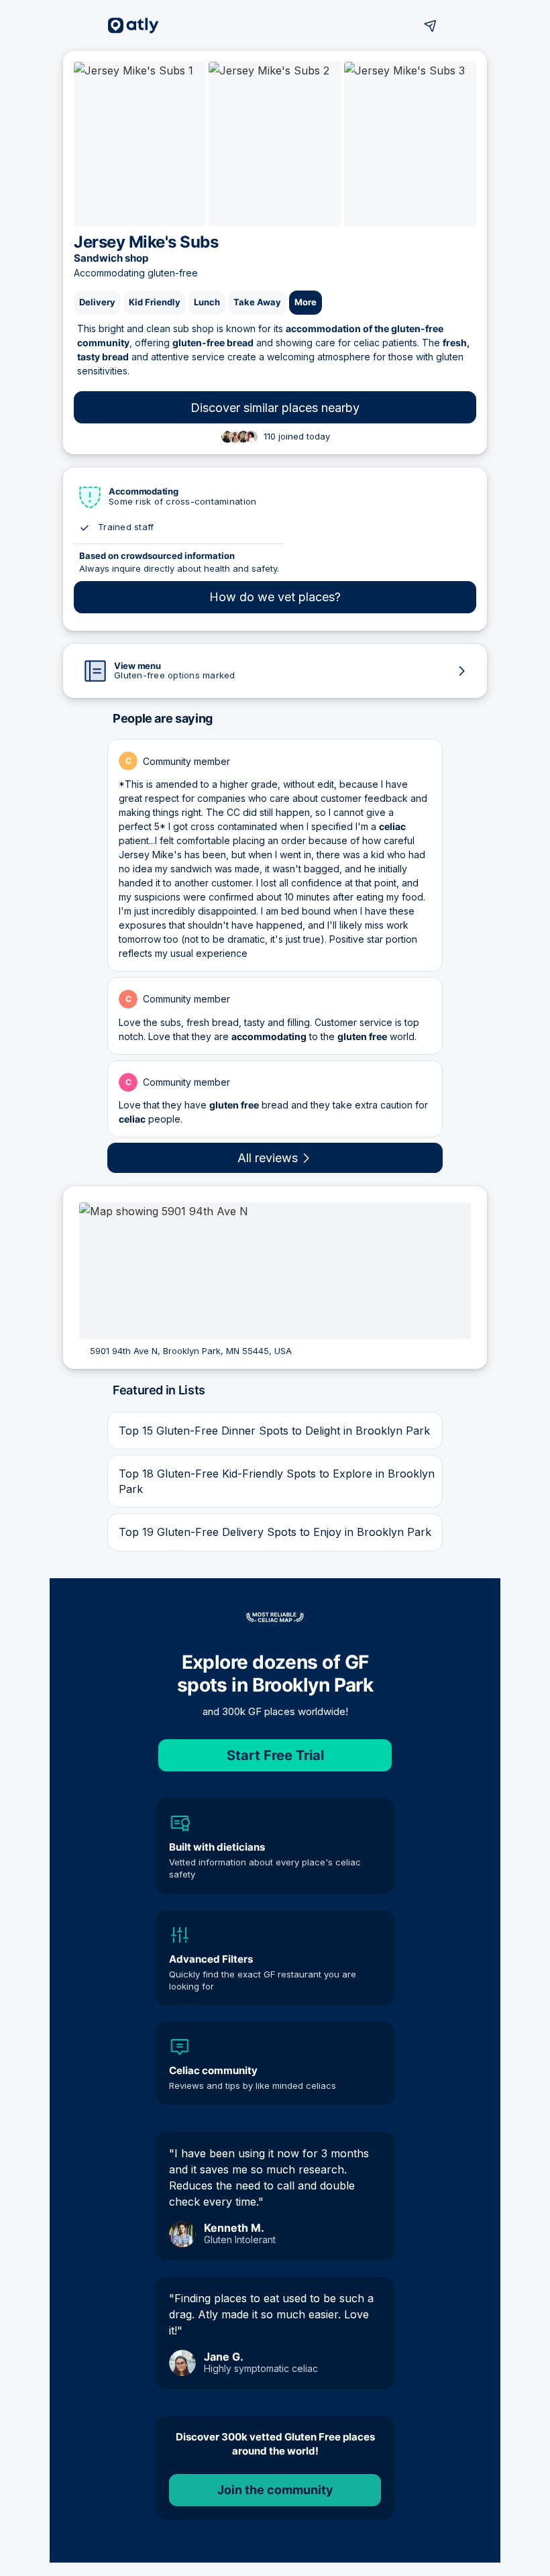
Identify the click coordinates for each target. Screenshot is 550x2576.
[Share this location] (431, 25)
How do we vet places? (275, 597)
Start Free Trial (275, 1755)
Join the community (275, 2490)
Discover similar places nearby (275, 408)
